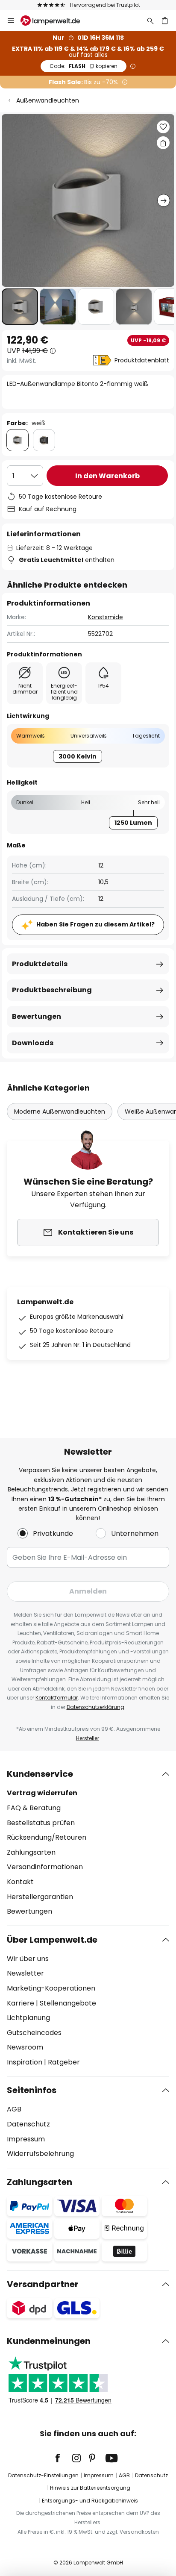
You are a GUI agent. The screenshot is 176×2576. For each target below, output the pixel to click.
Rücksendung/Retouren (47, 1837)
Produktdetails (40, 964)
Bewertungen (37, 1016)
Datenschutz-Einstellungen (43, 2475)
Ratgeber (64, 2062)
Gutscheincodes (34, 2033)
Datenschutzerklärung (95, 1707)
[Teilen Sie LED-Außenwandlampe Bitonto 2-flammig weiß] (163, 143)
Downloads (33, 1043)
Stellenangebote (68, 2003)
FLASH (84, 66)
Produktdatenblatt (142, 360)
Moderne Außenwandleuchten (60, 1112)
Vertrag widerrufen (42, 1793)
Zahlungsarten (31, 1852)
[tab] (88, 1843)
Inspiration (25, 2062)
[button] (20, 307)
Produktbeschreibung (52, 990)
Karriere (21, 2003)
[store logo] (55, 21)
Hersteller (88, 1738)
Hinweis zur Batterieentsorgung (90, 2488)
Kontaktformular (57, 1698)
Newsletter (25, 1973)
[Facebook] (63, 2458)
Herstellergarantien (40, 1897)
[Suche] (150, 21)
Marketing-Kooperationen (51, 1988)
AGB (14, 2109)
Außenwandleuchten (48, 100)
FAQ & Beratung (34, 1808)
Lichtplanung (28, 2018)
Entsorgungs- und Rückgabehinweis (90, 2501)
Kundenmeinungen (49, 2341)
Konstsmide (106, 617)
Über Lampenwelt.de (52, 1940)
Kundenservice (40, 1774)
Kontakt (20, 1882)
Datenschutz (28, 2124)
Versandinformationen (45, 1867)
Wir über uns (28, 1959)
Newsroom (25, 2047)
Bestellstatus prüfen (41, 1823)
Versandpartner (43, 2284)
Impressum (26, 2139)
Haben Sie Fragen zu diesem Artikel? (95, 924)
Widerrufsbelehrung (40, 2154)
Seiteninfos (32, 2090)
